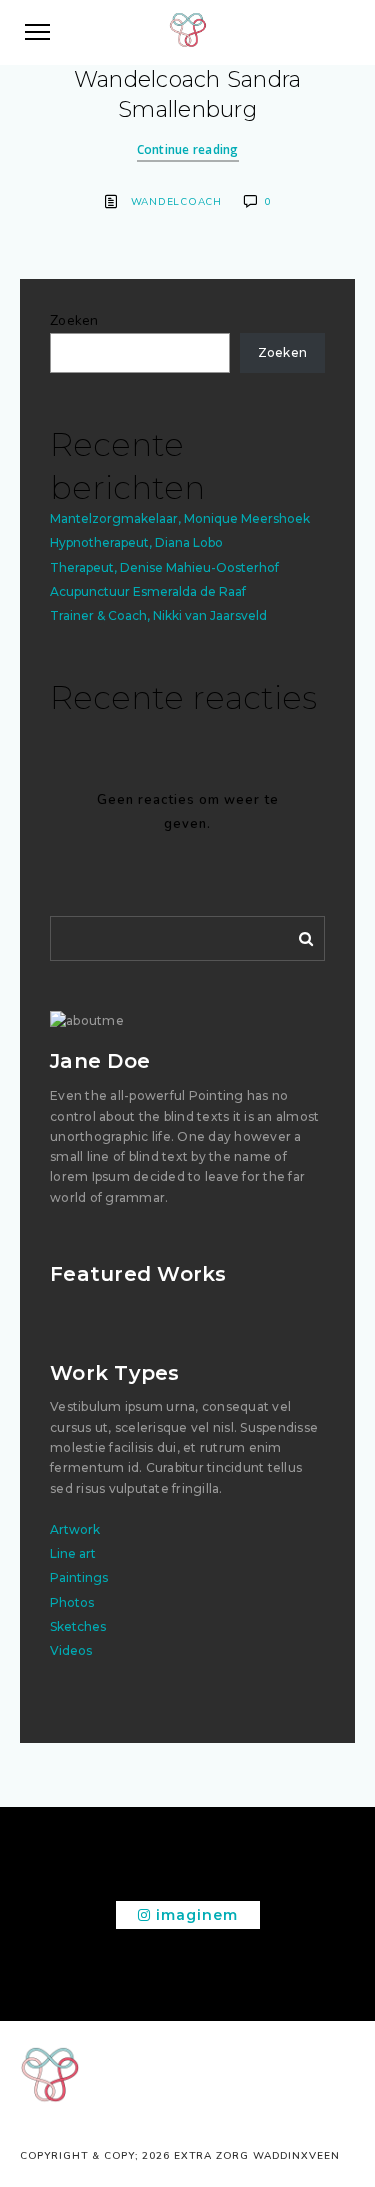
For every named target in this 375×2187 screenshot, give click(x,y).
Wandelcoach (176, 202)
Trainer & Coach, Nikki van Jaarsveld (158, 615)
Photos (72, 1602)
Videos (71, 1650)
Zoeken (74, 320)
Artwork (75, 1529)
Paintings (79, 1577)
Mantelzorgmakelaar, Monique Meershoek (180, 518)
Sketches (78, 1626)
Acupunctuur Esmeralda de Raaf (148, 591)
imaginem (194, 1915)
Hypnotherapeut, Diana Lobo (136, 542)
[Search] (299, 935)
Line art (73, 1553)
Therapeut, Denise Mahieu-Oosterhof (164, 567)
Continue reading (188, 149)
